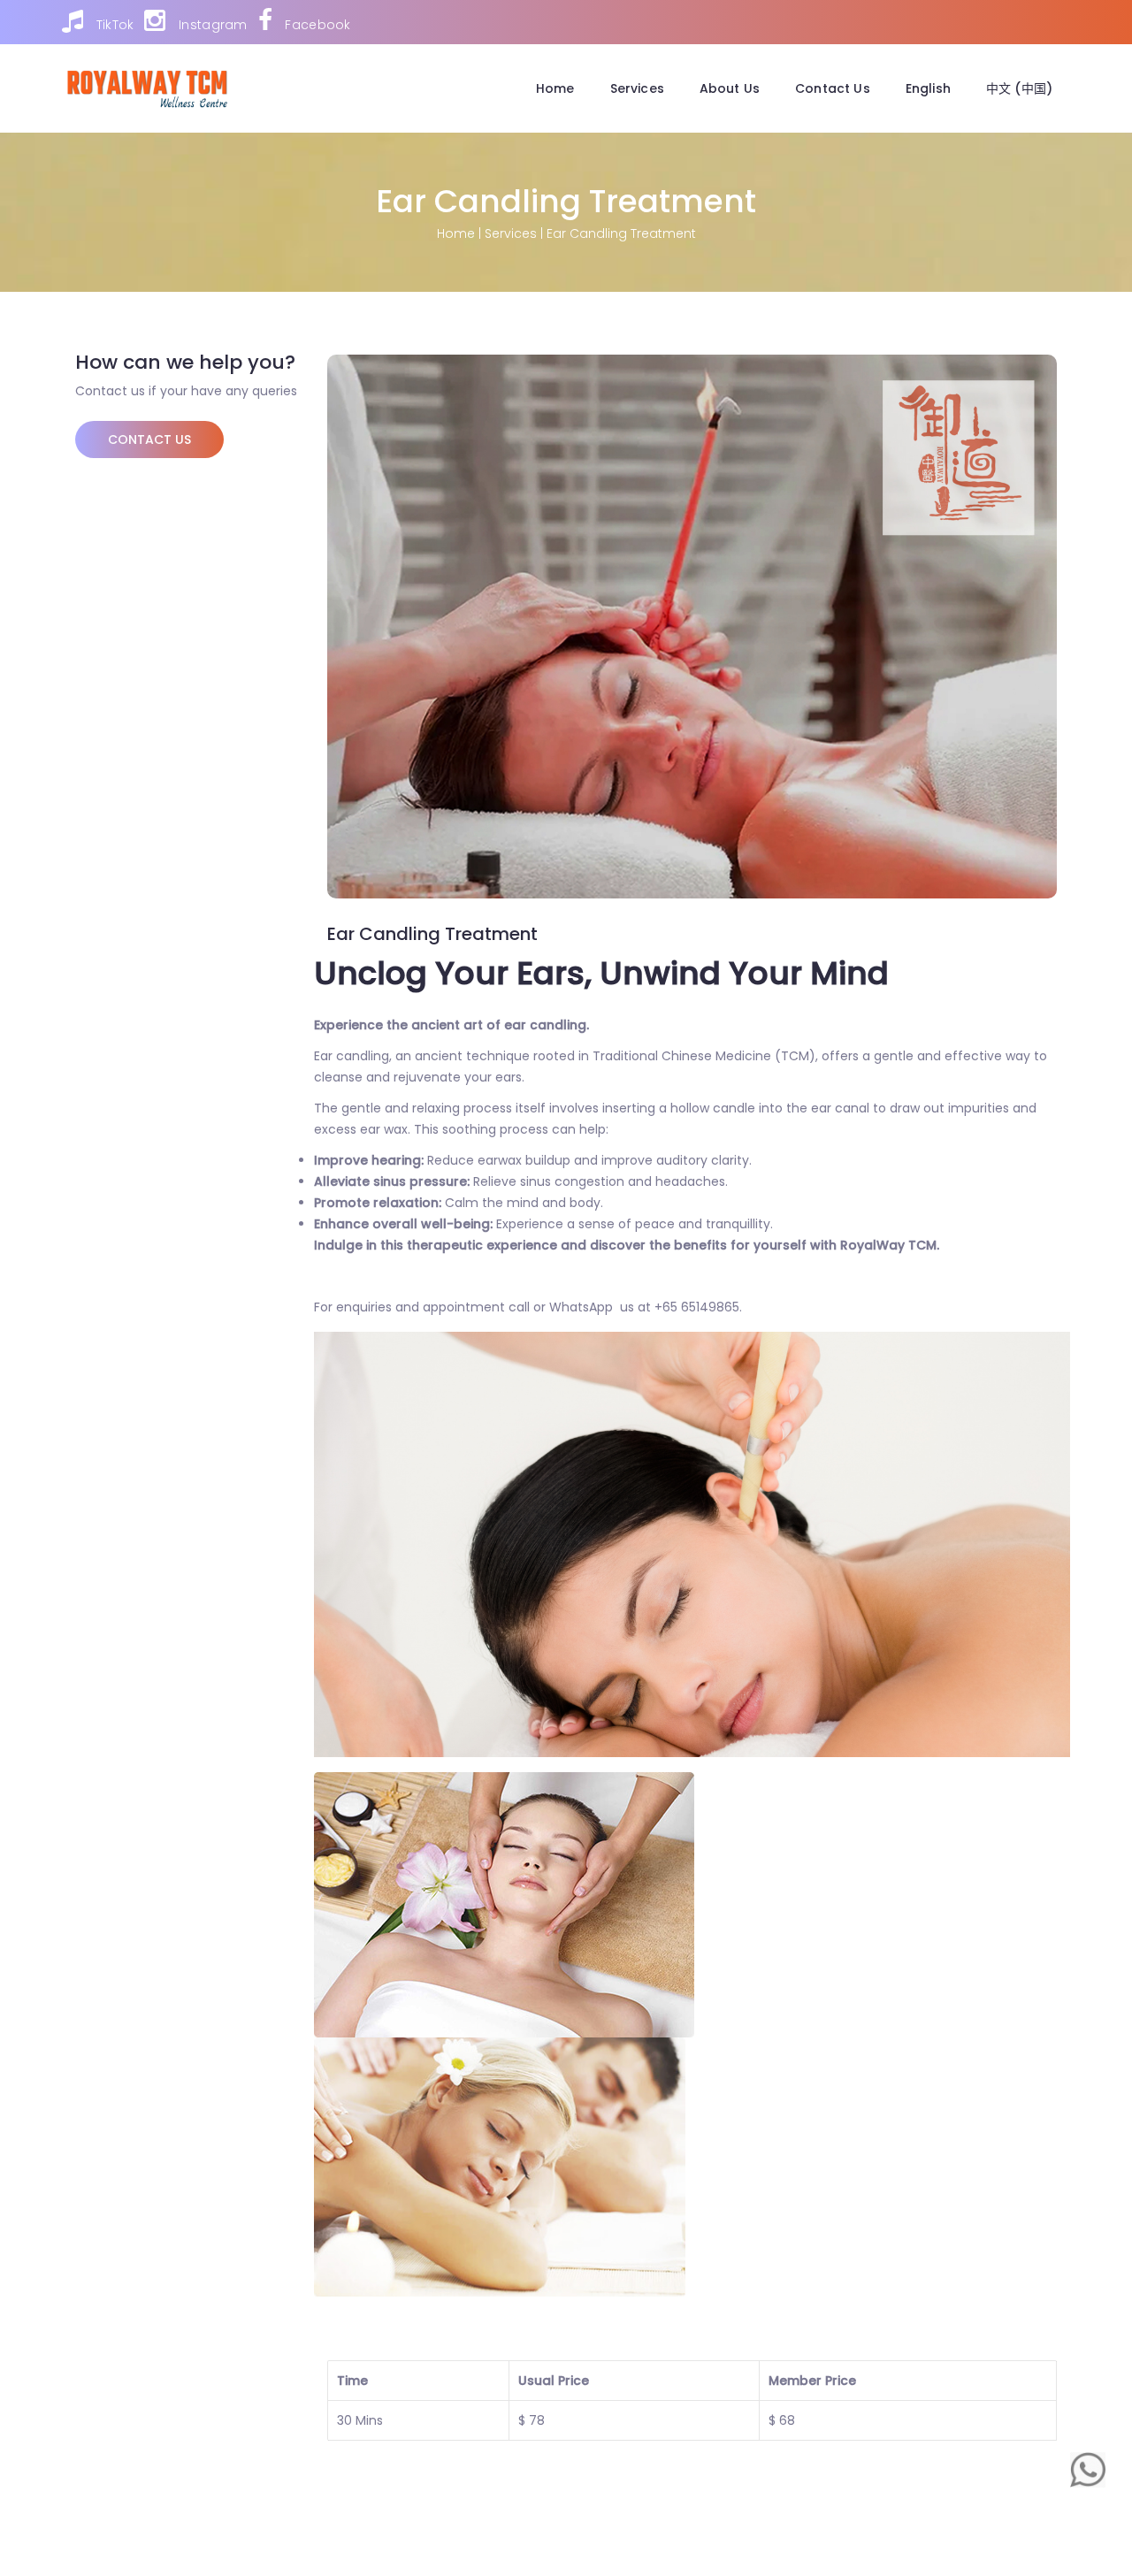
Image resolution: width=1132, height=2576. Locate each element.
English (928, 88)
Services (637, 88)
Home (555, 88)
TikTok (113, 25)
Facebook (316, 25)
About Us (730, 88)
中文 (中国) (1019, 88)
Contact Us (833, 88)
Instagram (211, 25)
